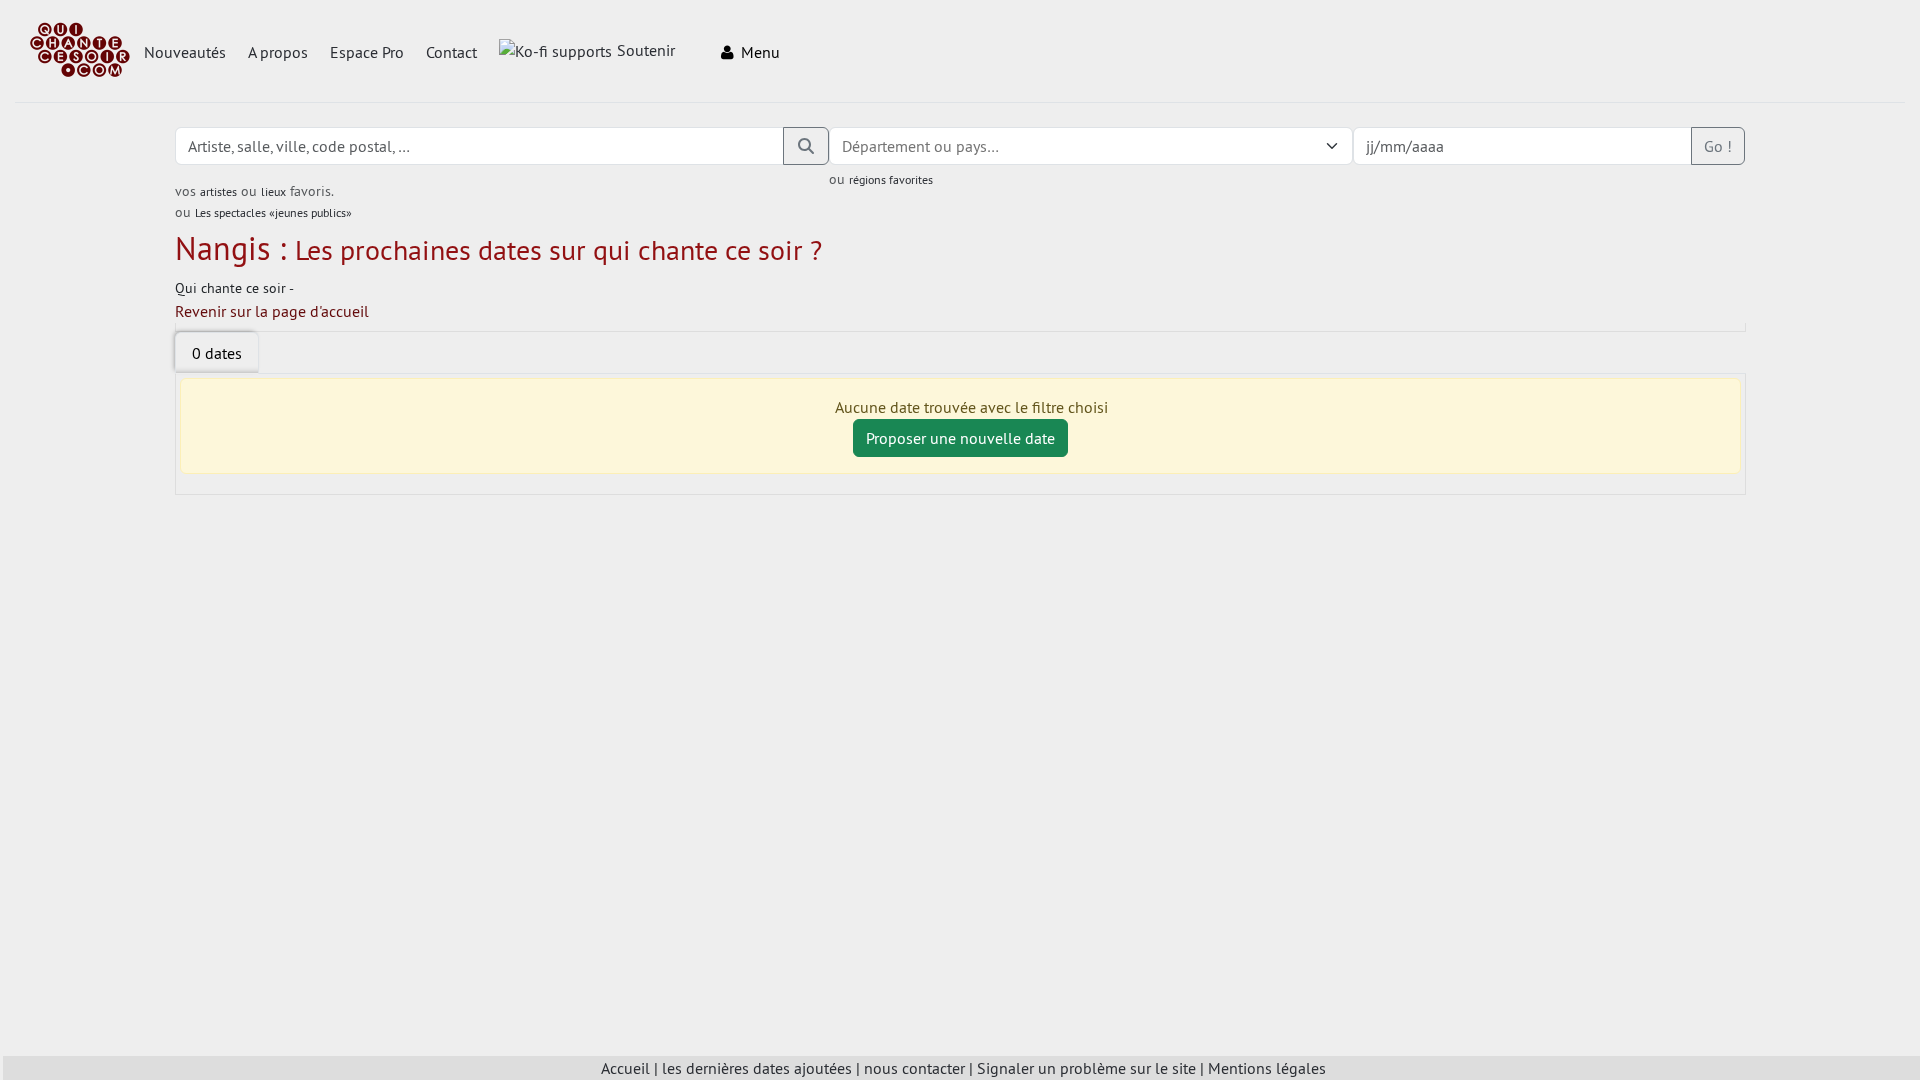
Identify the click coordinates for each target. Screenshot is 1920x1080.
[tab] (217, 353)
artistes (218, 191)
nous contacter (914, 1068)
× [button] (1307, 146)
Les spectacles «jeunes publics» (273, 212)
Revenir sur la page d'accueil (272, 311)
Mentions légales (1267, 1068)
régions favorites (891, 179)
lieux (273, 191)
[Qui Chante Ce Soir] (80, 52)
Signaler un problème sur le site (1086, 1068)
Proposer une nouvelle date (960, 438)
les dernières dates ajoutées (757, 1068)
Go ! (1718, 146)
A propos (278, 52)
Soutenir (646, 50)
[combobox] (1071, 146)
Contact (451, 52)
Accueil (625, 1068)
